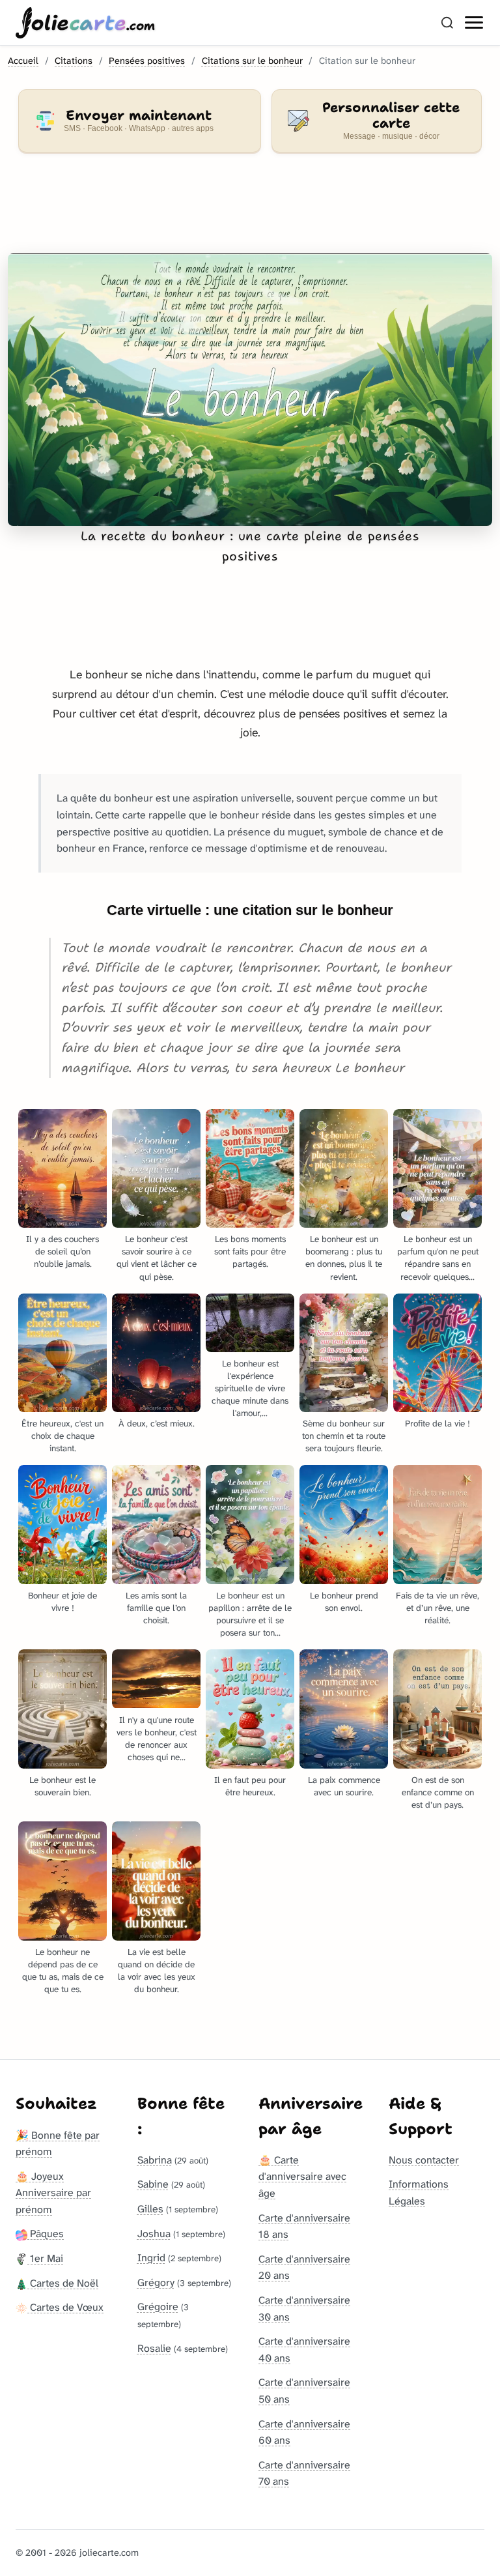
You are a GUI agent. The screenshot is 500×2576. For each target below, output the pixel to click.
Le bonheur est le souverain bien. (62, 1786)
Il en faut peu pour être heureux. (250, 1786)
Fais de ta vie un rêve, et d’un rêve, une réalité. (437, 1608)
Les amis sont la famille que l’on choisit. (156, 1608)
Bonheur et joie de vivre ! (62, 1602)
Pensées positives (147, 61)
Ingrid (151, 2258)
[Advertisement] (250, 211)
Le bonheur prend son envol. (344, 1602)
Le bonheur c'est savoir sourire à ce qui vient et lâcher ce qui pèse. (157, 1258)
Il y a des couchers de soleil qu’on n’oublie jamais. (62, 1252)
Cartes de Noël (63, 2283)
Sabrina (155, 2160)
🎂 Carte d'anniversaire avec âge (302, 2177)
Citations (74, 61)
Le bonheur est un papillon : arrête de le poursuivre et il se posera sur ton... (250, 1614)
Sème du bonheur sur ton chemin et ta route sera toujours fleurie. (344, 1436)
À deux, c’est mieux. (157, 1424)
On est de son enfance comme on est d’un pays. (438, 1792)
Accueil (23, 61)
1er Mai (45, 2258)
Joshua (154, 2234)
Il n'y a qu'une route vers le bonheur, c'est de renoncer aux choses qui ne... (157, 1739)
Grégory (156, 2282)
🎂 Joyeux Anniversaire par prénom (53, 2193)
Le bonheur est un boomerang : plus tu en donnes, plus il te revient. (344, 1258)
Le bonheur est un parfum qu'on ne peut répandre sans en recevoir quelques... (438, 1258)
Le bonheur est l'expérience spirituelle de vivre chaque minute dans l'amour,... (250, 1388)
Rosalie (154, 2348)
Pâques (46, 2234)
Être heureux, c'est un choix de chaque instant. (62, 1436)
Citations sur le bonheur (252, 61)
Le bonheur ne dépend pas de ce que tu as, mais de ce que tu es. (63, 1971)
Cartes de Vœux (65, 2307)
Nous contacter (424, 2160)
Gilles (150, 2209)
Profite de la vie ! (437, 1424)
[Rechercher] (447, 23)
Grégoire (158, 2307)
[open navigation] (475, 23)
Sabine (153, 2184)
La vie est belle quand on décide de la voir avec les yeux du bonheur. (157, 1971)
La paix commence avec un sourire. (344, 1786)
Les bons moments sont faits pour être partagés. (250, 1252)
